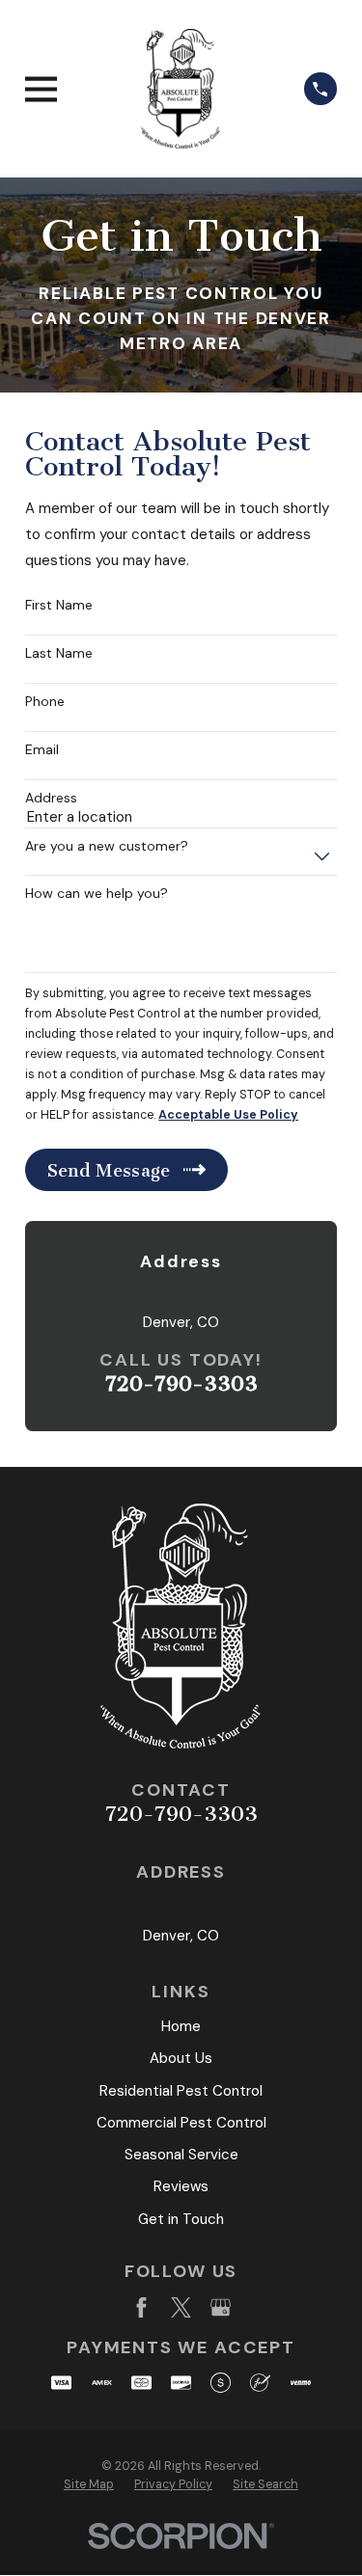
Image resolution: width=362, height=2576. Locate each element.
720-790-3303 (181, 1383)
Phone (45, 702)
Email (42, 750)
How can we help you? (97, 894)
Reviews (181, 2186)
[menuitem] (89, 2485)
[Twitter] (181, 2307)
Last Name (59, 653)
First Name (59, 605)
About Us (181, 2058)
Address (51, 798)
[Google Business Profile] (221, 2307)
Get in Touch (181, 2219)
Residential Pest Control (181, 2091)
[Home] (180, 89)
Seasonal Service (181, 2155)
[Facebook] (141, 2307)
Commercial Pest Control (181, 2123)
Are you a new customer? (107, 846)
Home (181, 2026)
